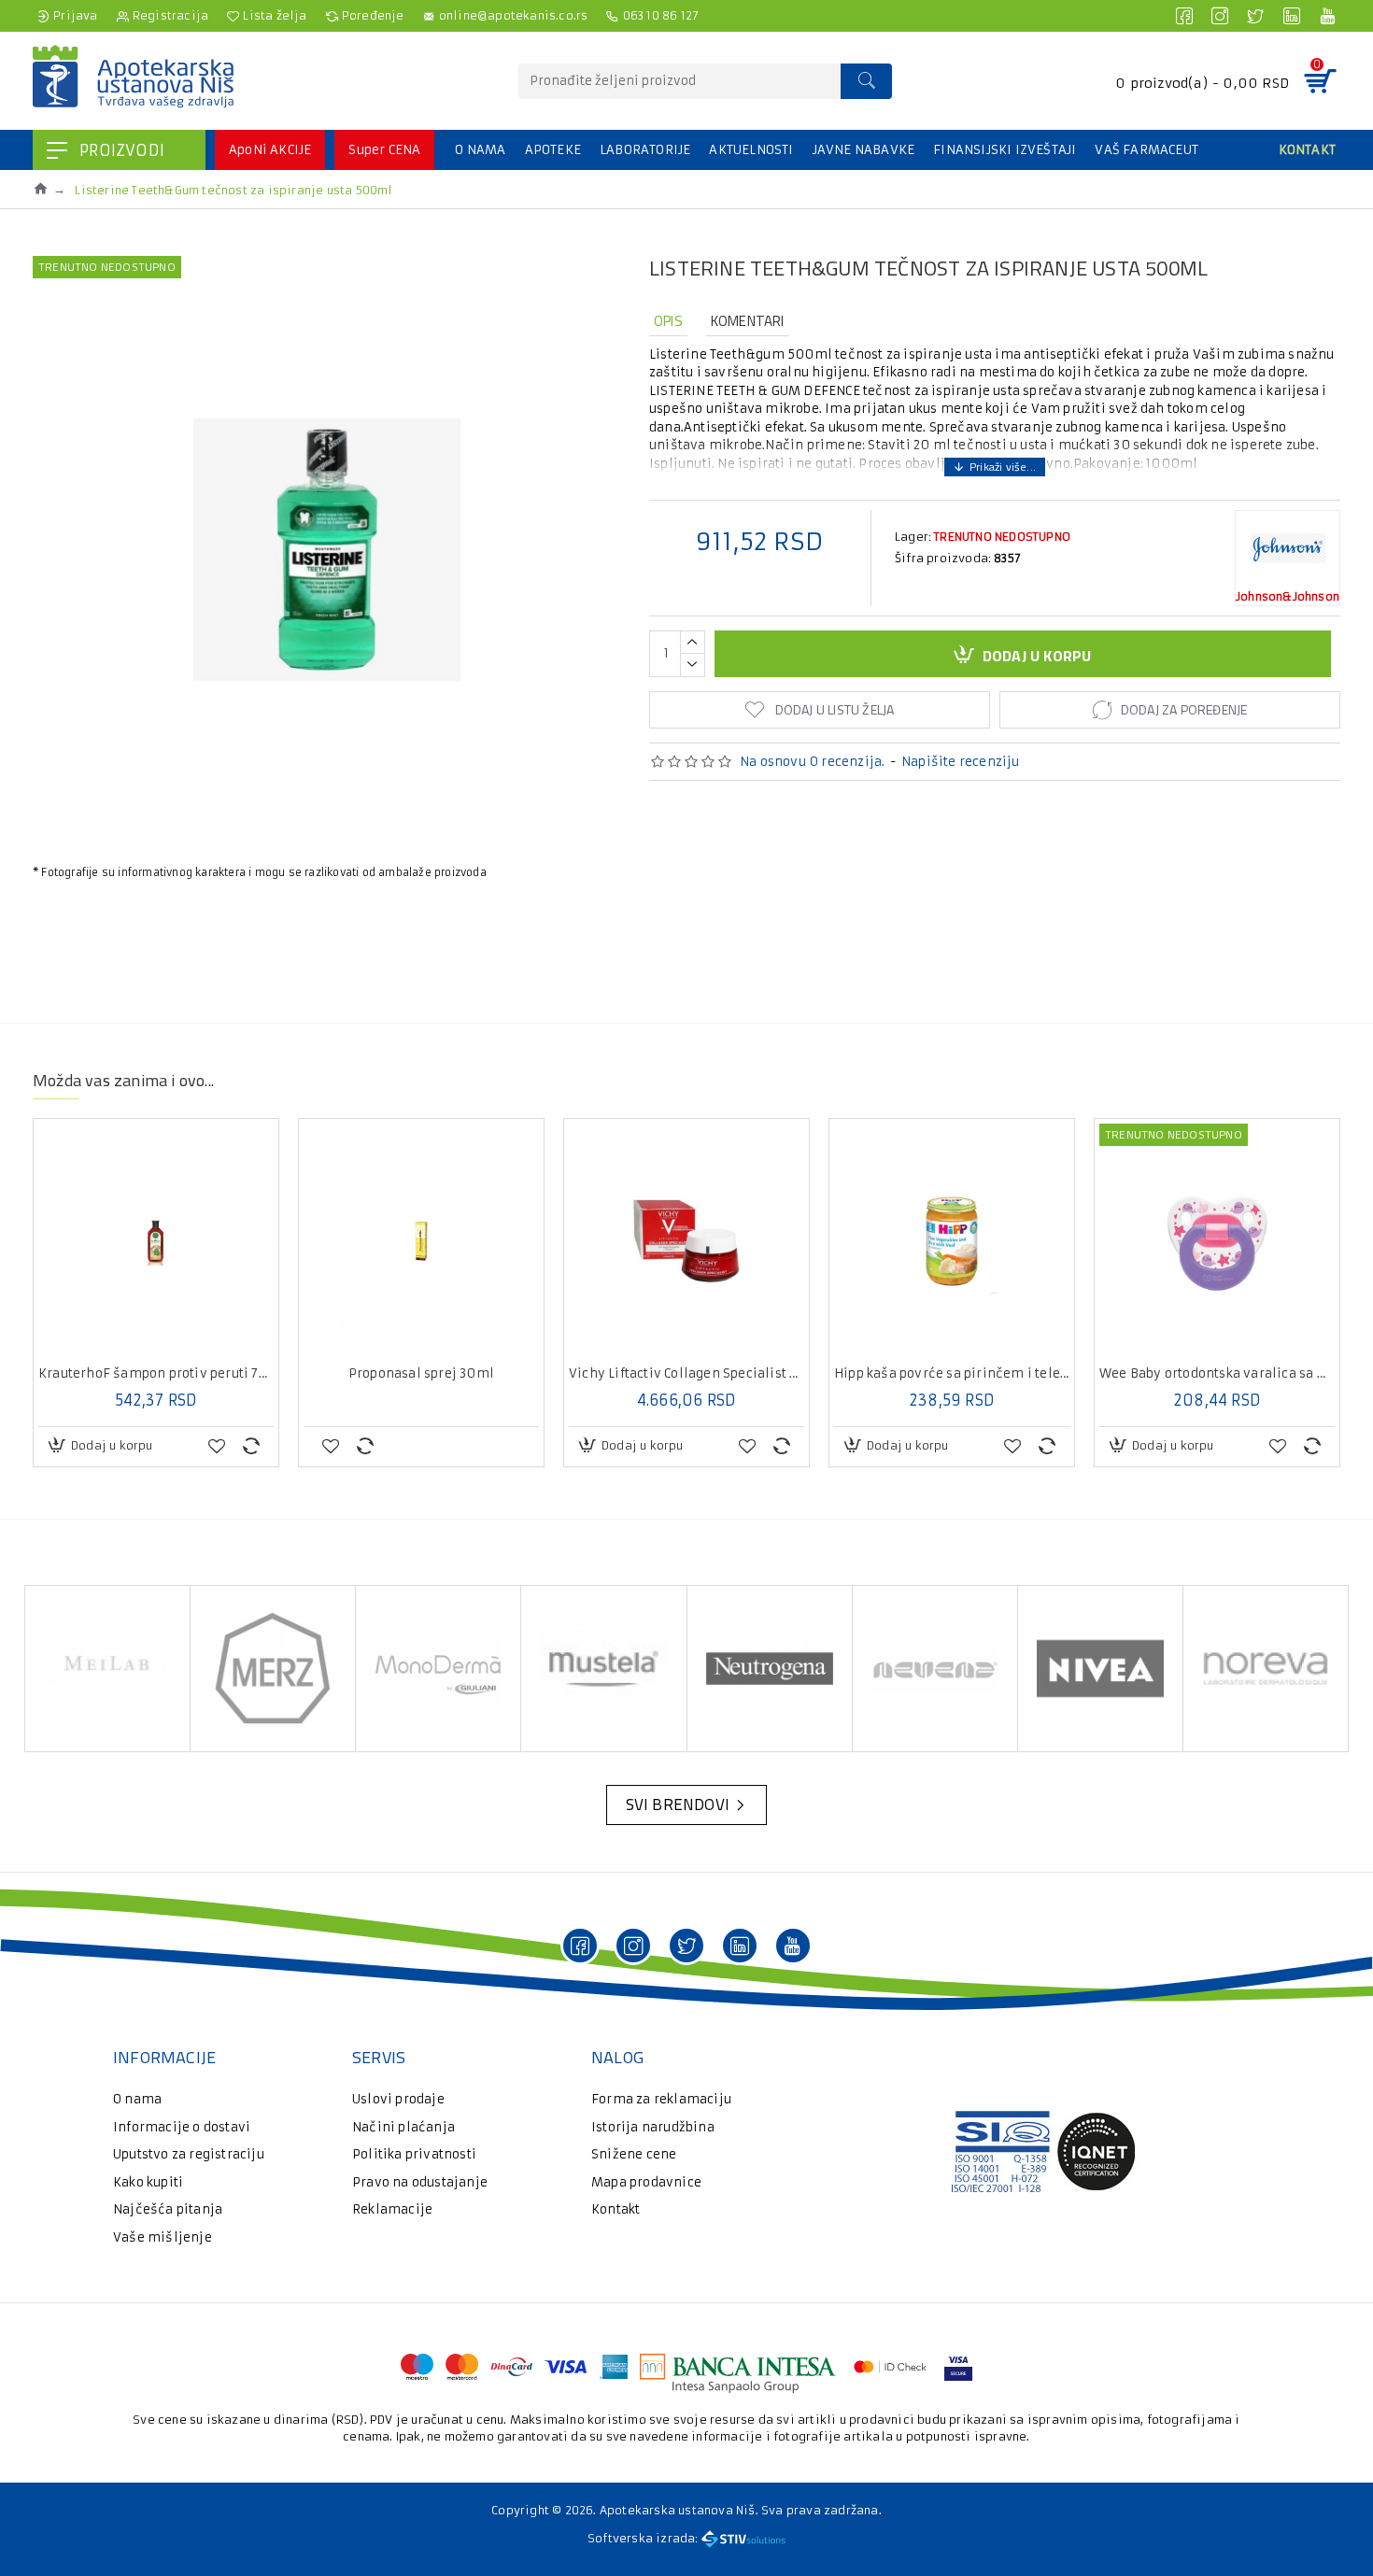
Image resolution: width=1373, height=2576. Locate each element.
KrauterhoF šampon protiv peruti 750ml (156, 1374)
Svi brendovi (678, 1805)
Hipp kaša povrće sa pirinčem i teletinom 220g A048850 (952, 1374)
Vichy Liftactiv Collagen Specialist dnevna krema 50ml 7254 (686, 1374)
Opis (668, 321)
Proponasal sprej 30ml (421, 1374)
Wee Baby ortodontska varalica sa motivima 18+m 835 (1217, 1374)
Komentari (748, 321)
